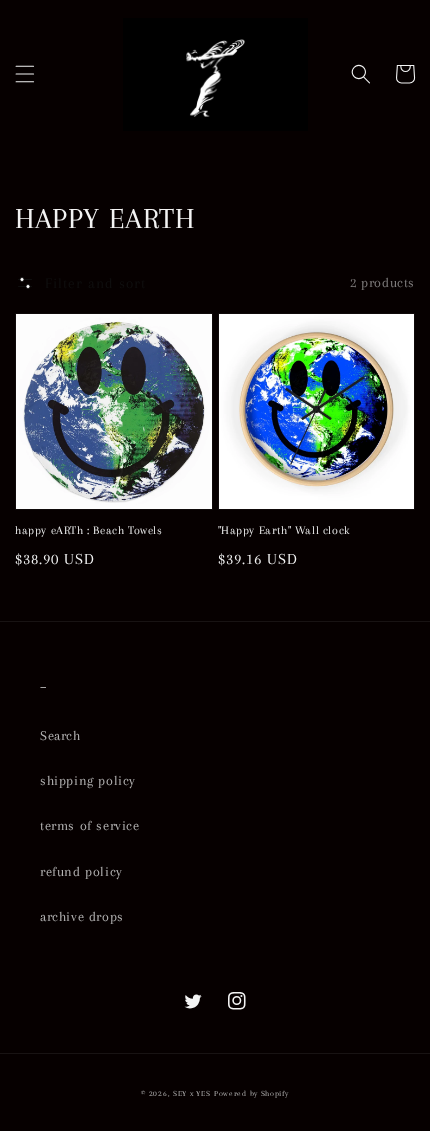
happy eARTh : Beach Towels (89, 530)
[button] (25, 74)
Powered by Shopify (251, 1093)
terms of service (90, 825)
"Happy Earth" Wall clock (284, 530)
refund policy (81, 871)
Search (60, 735)
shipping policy (88, 780)
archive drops (82, 916)
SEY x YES (191, 1093)
